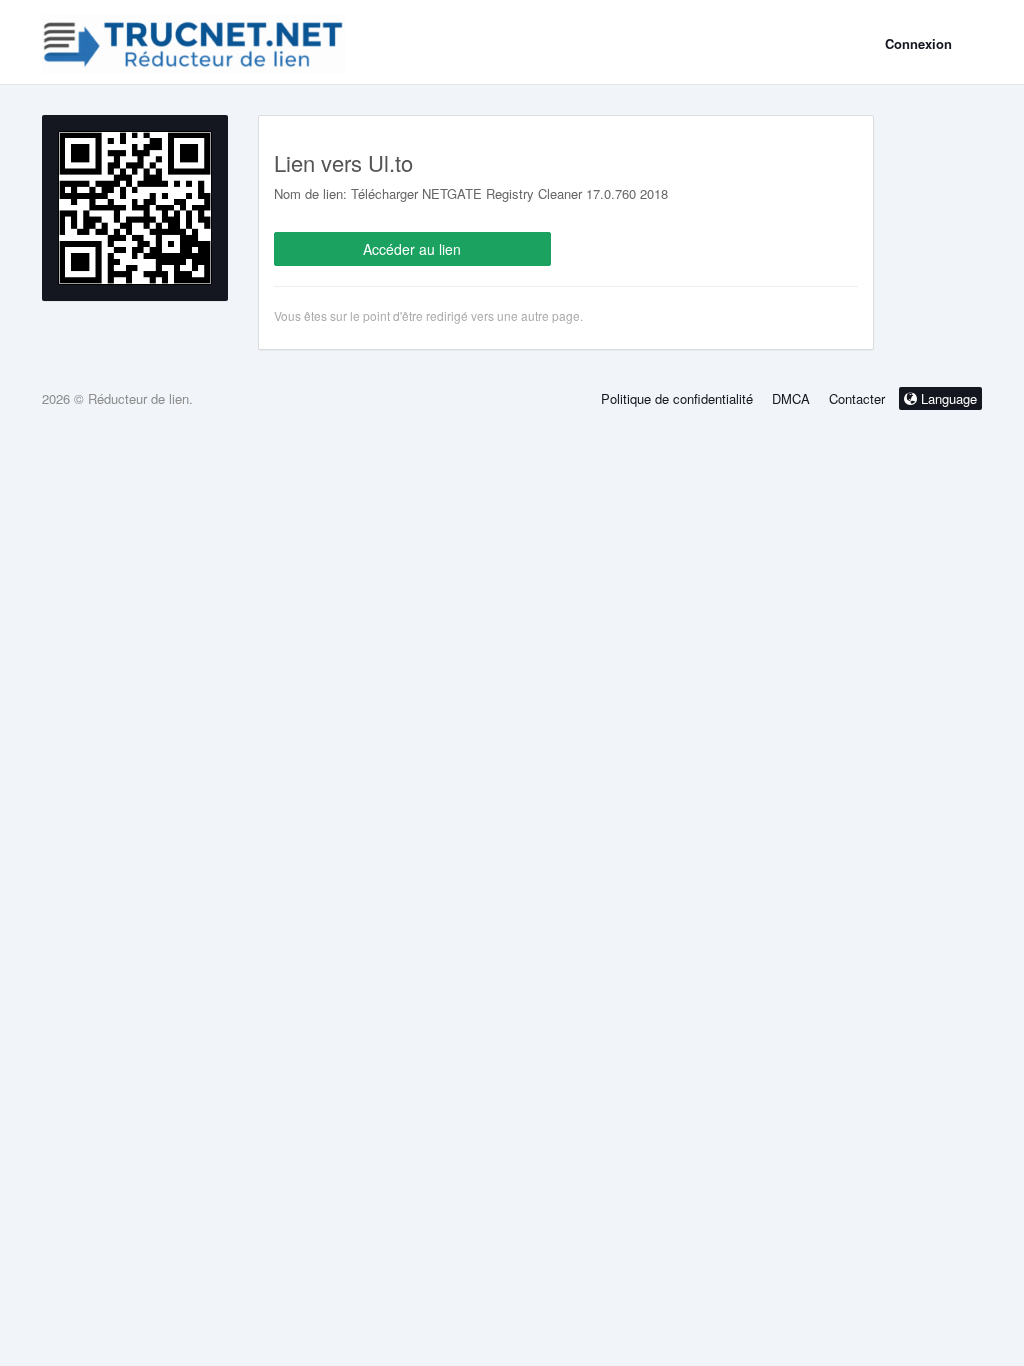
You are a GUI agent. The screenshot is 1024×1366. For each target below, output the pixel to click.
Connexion (918, 43)
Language (947, 398)
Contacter (857, 398)
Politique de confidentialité (677, 398)
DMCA (791, 398)
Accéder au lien (412, 249)
